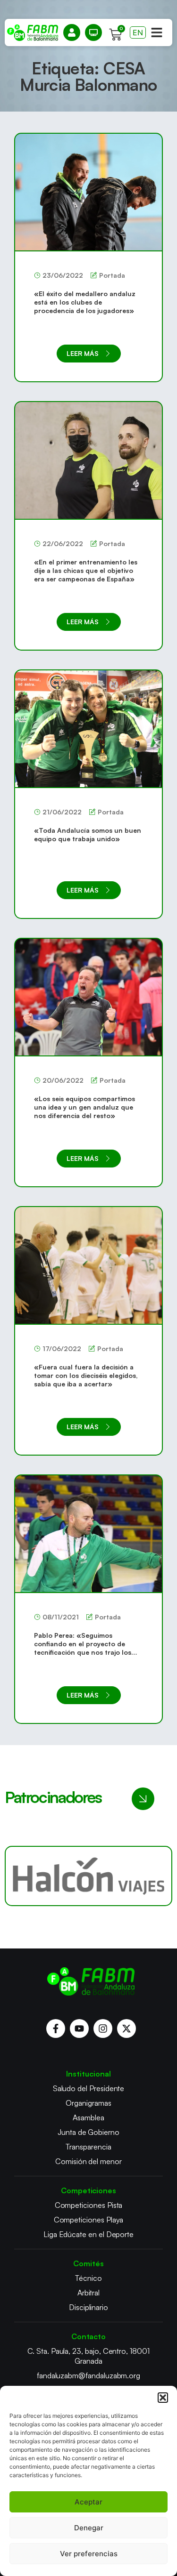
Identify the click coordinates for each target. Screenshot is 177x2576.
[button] (163, 2398)
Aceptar (88, 2502)
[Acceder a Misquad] (72, 32)
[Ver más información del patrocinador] (88, 1876)
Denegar (89, 2528)
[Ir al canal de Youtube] (79, 2029)
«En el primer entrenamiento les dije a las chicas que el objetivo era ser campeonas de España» (86, 570)
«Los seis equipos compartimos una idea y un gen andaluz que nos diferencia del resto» (84, 1107)
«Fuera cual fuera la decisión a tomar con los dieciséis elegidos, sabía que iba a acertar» (86, 1375)
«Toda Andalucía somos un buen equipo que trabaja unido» (88, 834)
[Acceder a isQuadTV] (93, 32)
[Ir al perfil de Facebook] (56, 2029)
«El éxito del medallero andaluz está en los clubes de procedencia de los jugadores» (85, 302)
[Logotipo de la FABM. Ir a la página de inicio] (33, 33)
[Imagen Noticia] (88, 192)
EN (138, 32)
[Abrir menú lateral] (157, 32)
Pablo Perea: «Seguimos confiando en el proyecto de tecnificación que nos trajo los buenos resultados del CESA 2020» (83, 1652)
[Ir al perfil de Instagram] (103, 2029)
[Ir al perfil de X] (126, 2029)
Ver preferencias (89, 2554)
